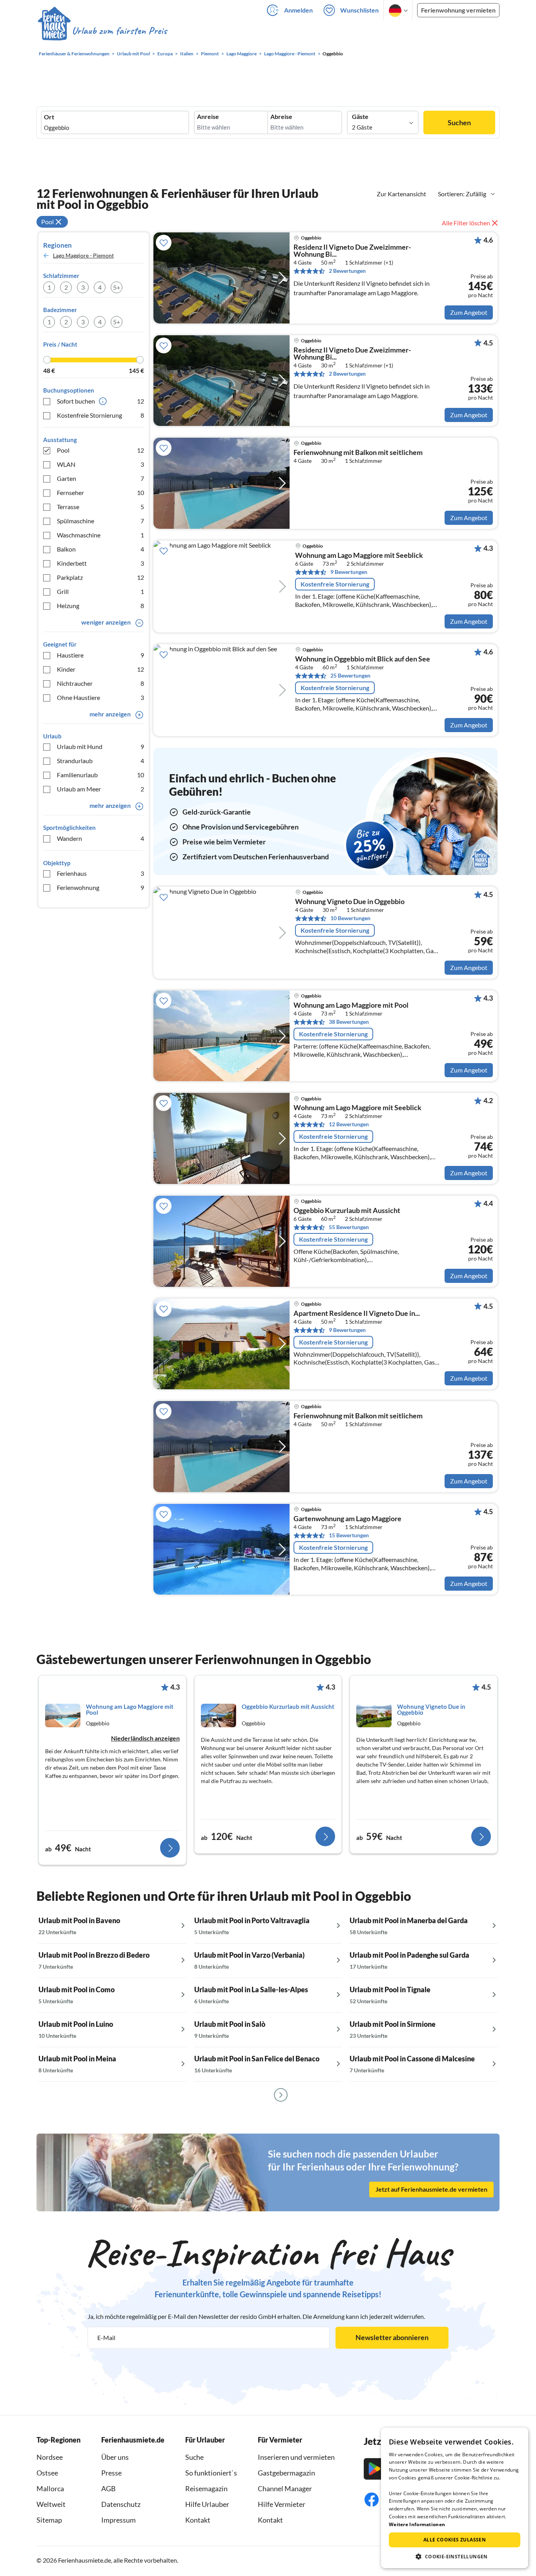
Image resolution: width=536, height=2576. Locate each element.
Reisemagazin (206, 2488)
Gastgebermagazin (286, 2473)
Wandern (100, 838)
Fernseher (100, 492)
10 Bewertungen (350, 918)
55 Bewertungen (349, 1227)
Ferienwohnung (100, 887)
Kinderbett (100, 563)
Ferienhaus (100, 873)
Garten (100, 478)
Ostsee (47, 2473)
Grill (100, 591)
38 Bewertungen (349, 1022)
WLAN (100, 464)
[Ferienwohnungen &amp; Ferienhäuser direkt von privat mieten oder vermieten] (102, 31)
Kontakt (198, 2520)
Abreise (281, 117)
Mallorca (50, 2488)
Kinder (100, 669)
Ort (49, 117)
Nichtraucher (100, 683)
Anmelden (298, 10)
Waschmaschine (100, 535)
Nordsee (50, 2457)
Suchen (459, 122)
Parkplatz (100, 577)
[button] (455, 2556)
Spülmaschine (100, 521)
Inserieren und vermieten (296, 2457)
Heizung (100, 606)
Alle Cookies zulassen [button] (455, 2540)
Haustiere (100, 655)
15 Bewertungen (349, 1535)
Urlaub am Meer (100, 789)
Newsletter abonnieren (392, 2337)
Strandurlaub (100, 761)
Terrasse (100, 507)
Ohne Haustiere (100, 697)
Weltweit (51, 2504)
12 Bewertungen (349, 1124)
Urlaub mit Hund (100, 746)
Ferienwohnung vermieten (458, 10)
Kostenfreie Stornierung (100, 415)
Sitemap (49, 2520)
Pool (100, 450)
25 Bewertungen (350, 675)
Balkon (100, 549)
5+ (117, 287)
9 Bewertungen (349, 572)
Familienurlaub (100, 775)
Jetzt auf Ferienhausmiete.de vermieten (431, 2189)
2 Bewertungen (347, 271)
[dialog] (455, 2498)
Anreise (208, 117)
